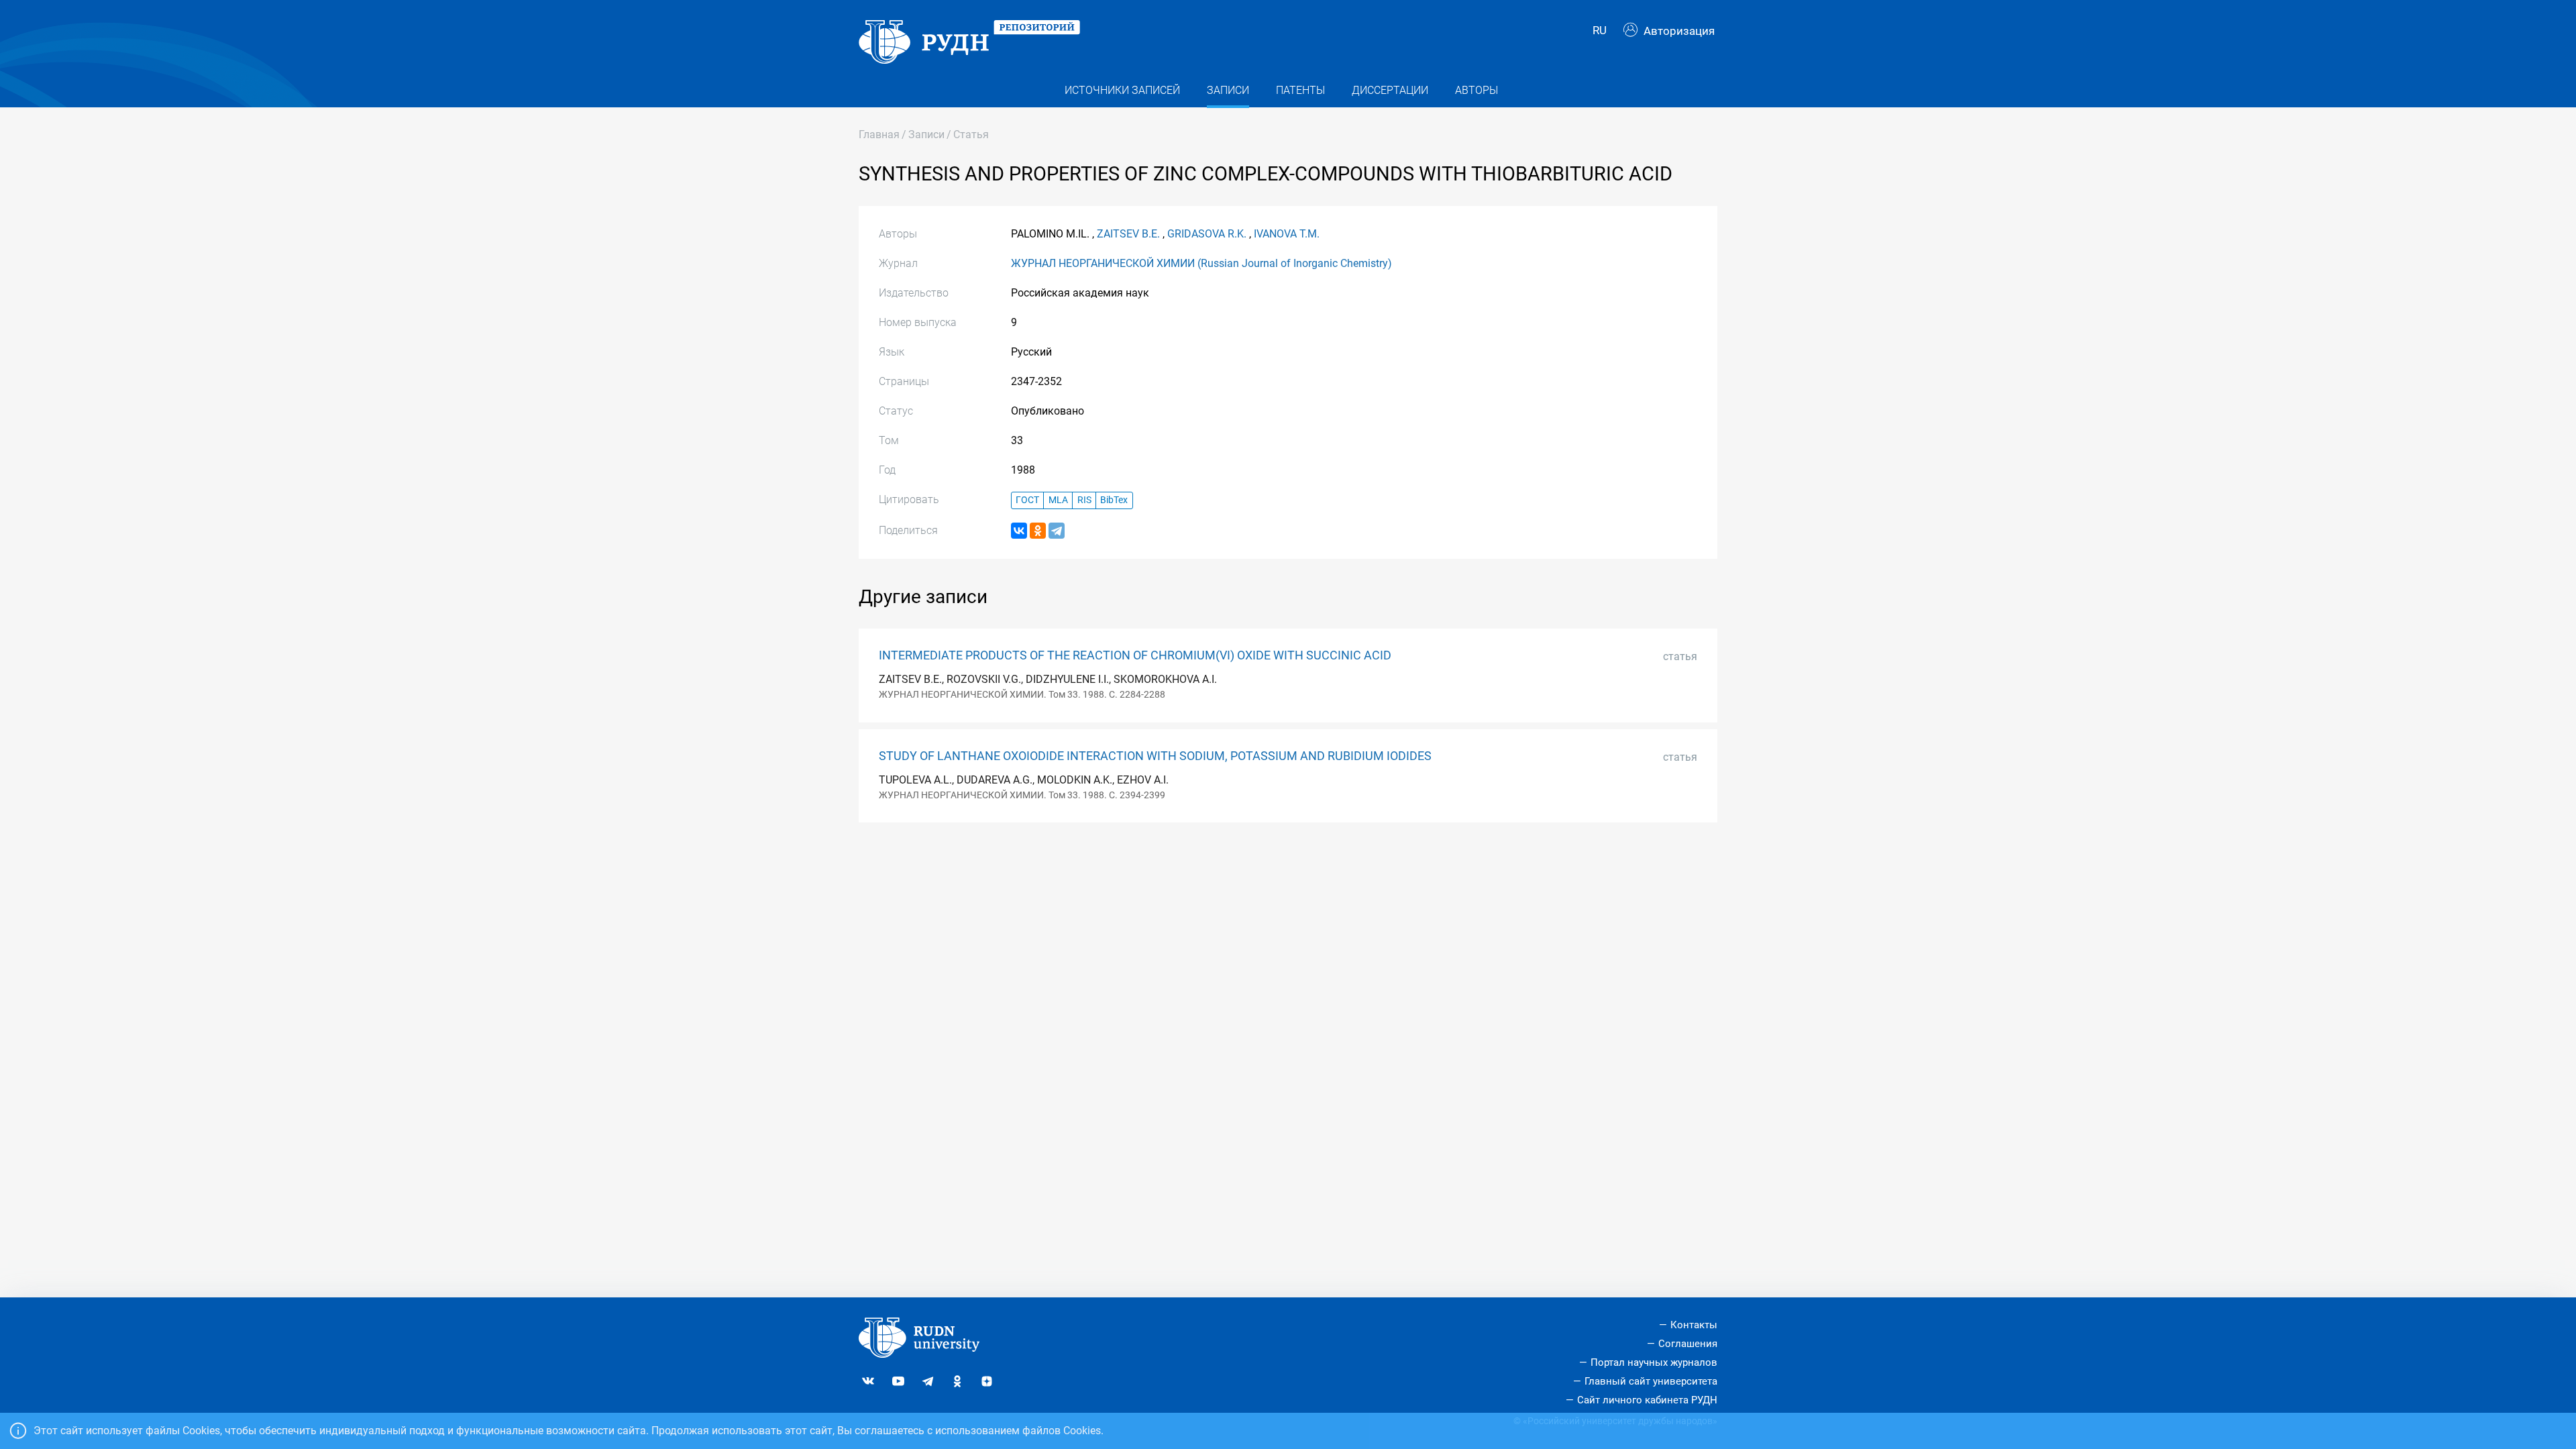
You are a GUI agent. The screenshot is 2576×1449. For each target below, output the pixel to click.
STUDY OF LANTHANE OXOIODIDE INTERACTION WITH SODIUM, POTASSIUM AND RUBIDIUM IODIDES (1155, 756)
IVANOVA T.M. (1287, 234)
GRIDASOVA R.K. (1207, 234)
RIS (1084, 500)
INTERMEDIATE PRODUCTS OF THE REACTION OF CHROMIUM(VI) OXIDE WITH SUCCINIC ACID (1135, 655)
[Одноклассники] (1038, 531)
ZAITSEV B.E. (1128, 234)
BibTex (1114, 500)
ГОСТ (1027, 500)
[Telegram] (1057, 531)
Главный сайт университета (1651, 1381)
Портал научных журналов (1654, 1362)
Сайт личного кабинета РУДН (1647, 1400)
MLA (1058, 500)
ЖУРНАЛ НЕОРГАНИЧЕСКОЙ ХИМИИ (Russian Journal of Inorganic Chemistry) (1201, 263)
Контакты (1694, 1325)
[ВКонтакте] (1019, 531)
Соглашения (1688, 1344)
